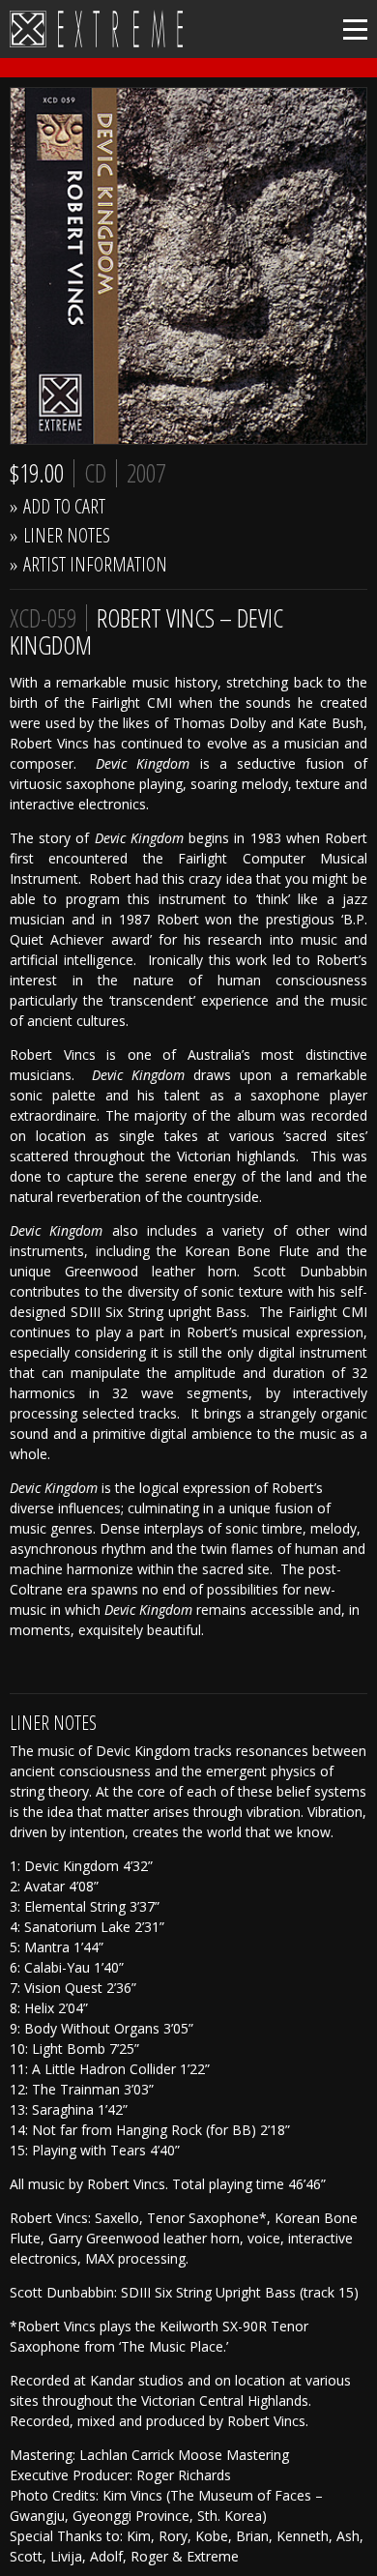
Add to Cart (64, 506)
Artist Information (95, 564)
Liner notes (67, 535)
